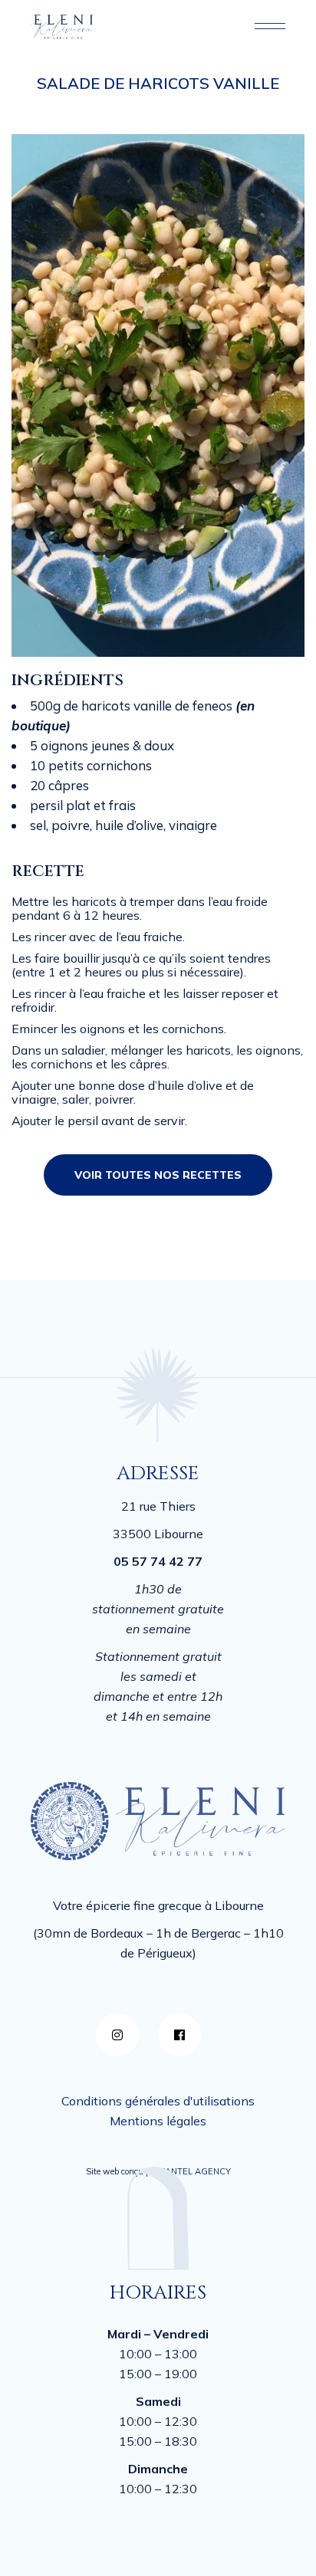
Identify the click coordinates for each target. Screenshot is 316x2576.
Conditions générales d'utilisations (158, 2101)
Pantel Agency (196, 2171)
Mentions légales (158, 2121)
